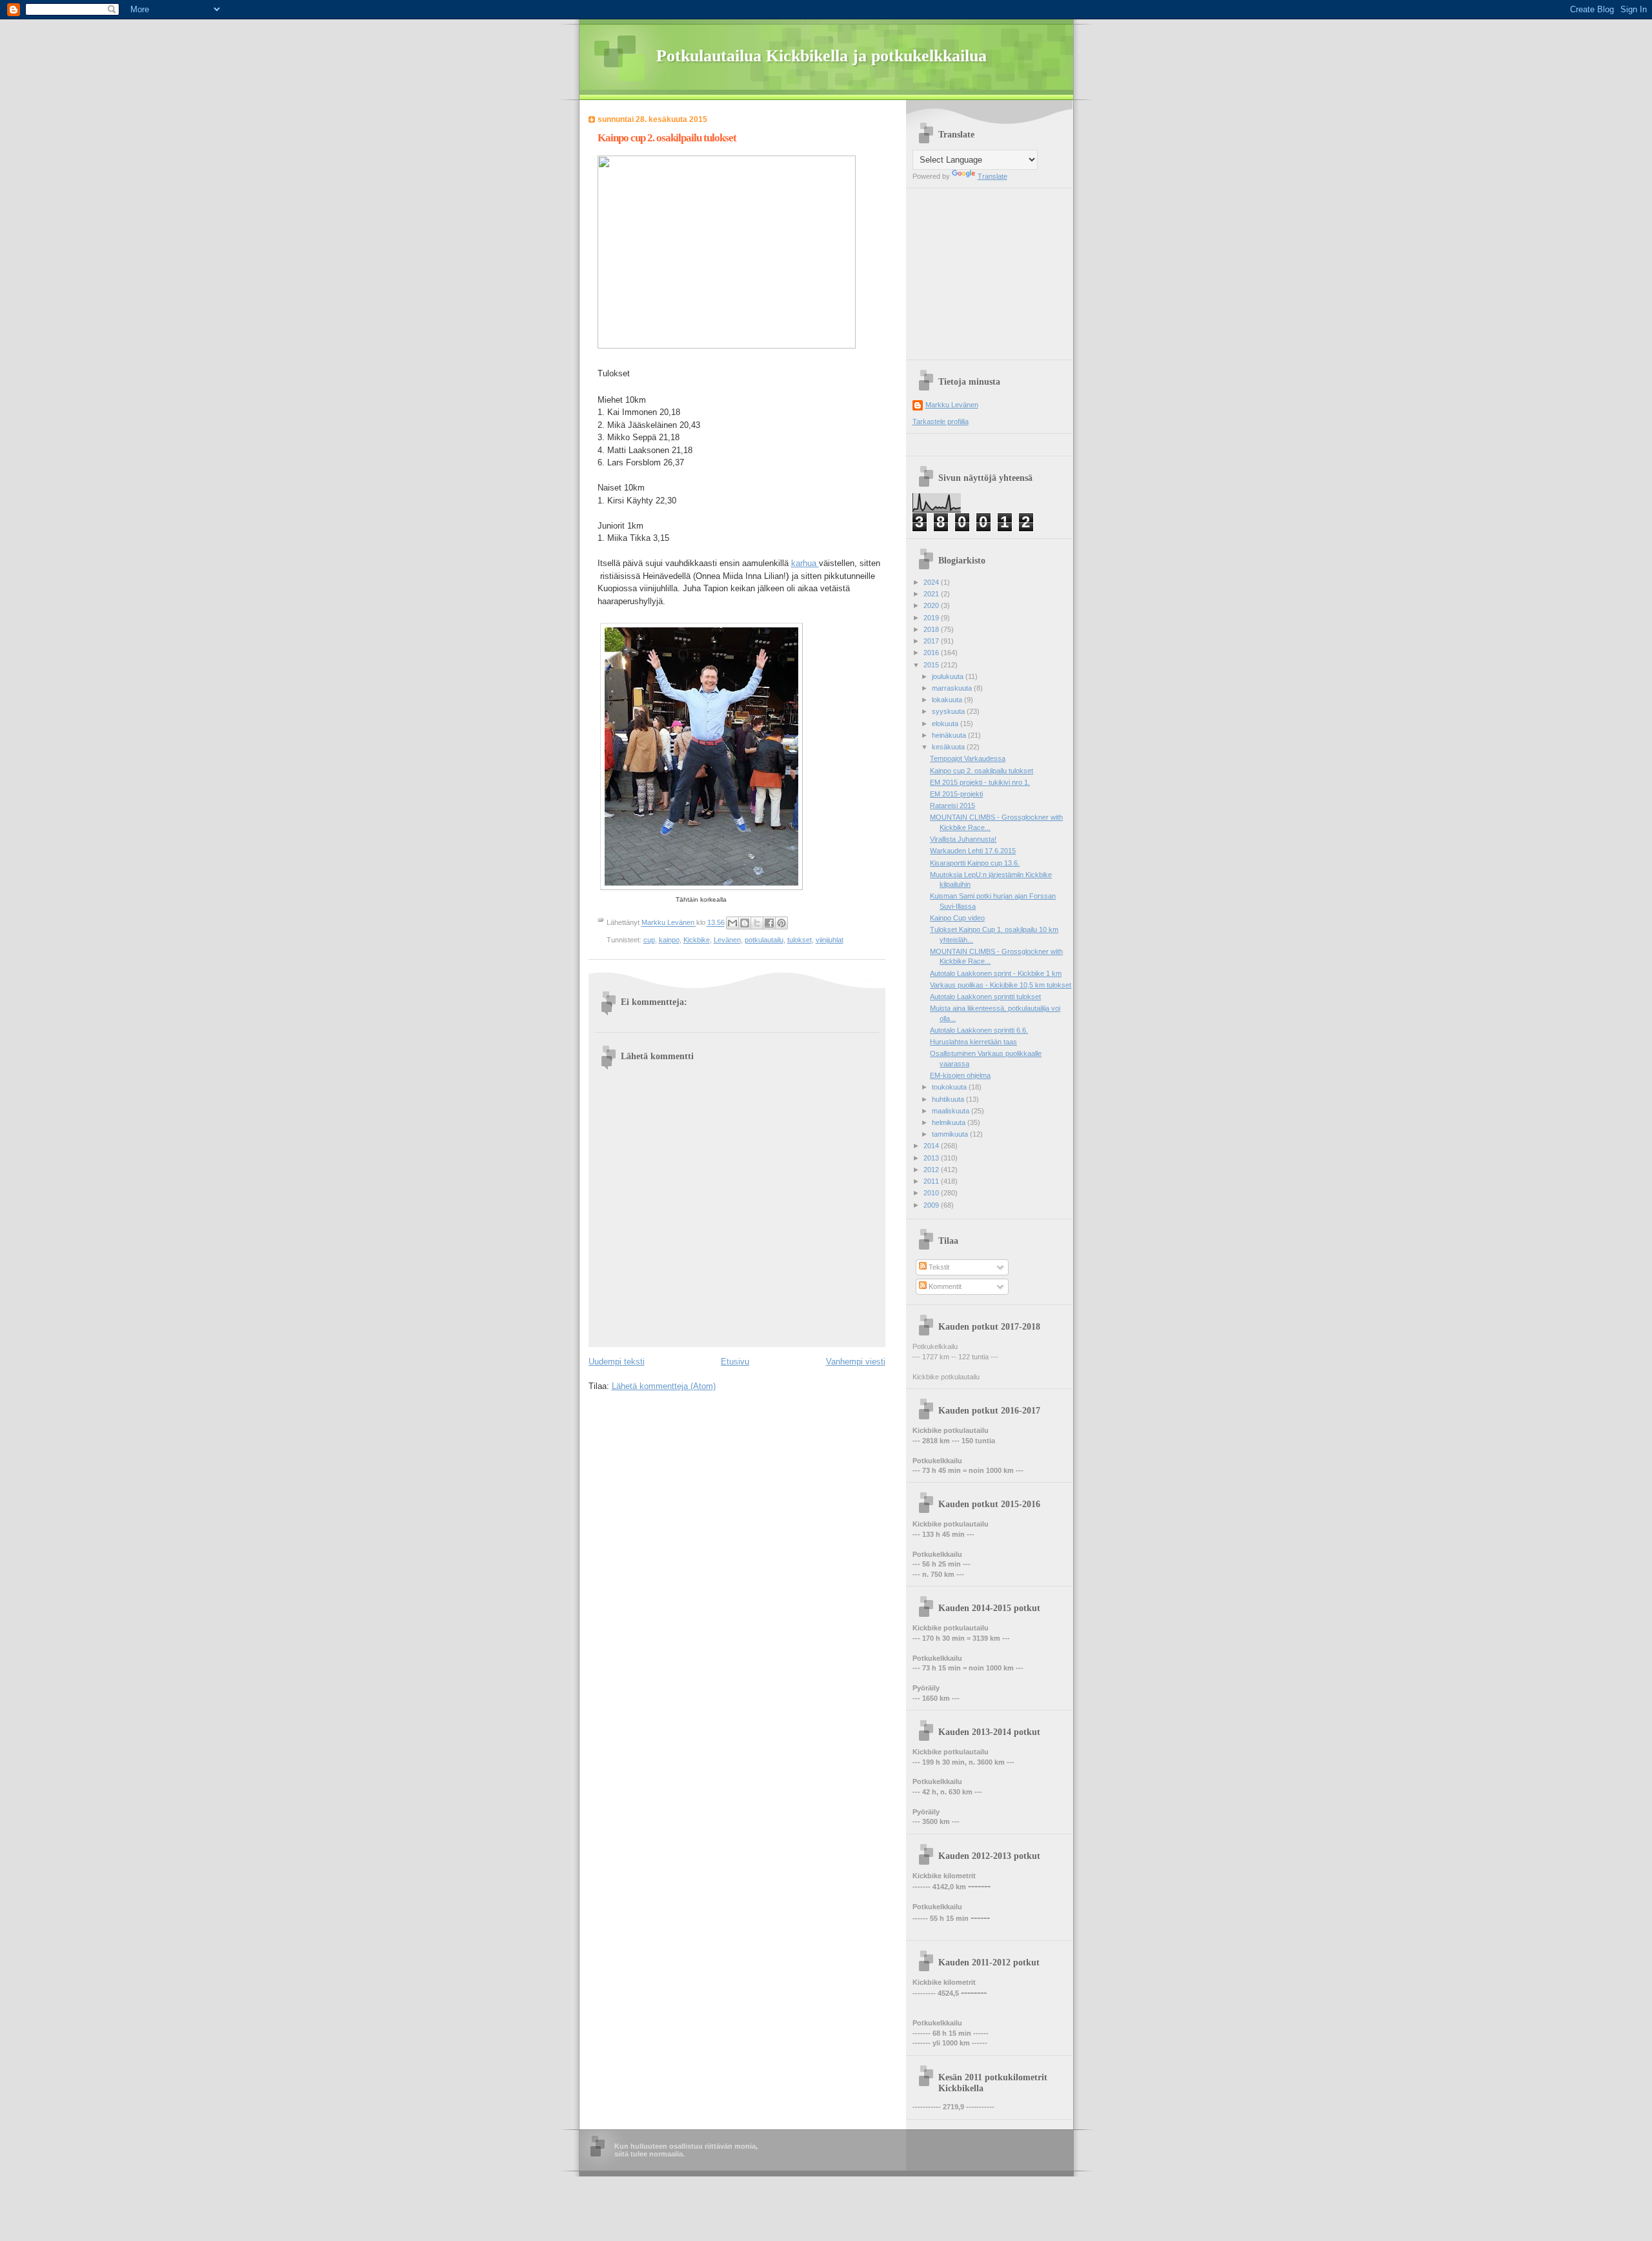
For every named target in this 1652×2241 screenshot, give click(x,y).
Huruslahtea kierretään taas (973, 1042)
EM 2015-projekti (956, 794)
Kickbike (697, 940)
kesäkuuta (949, 747)
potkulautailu (764, 940)
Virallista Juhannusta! (963, 839)
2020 (932, 605)
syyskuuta (949, 711)
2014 (932, 1146)
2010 (932, 1193)
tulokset (800, 940)
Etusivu (735, 1362)
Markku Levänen (952, 405)
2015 (932, 665)
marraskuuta (953, 688)
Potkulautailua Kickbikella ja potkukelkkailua (821, 56)
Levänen (727, 940)
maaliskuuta (952, 1111)
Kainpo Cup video (957, 918)
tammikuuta (951, 1134)
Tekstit (938, 1267)
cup (649, 940)
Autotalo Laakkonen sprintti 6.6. (979, 1030)
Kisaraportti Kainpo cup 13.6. (975, 863)
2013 (932, 1158)
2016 (932, 653)
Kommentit (944, 1286)
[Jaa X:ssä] (757, 923)
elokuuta (946, 724)
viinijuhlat (830, 940)
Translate (992, 176)
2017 (932, 641)
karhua (805, 563)
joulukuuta (949, 676)
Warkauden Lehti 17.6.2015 (973, 851)
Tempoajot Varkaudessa (968, 758)
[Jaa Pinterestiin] (781, 923)
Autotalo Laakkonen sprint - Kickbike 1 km (996, 973)
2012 (932, 1170)
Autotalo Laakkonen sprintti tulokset (985, 997)
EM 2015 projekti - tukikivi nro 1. (980, 782)
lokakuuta (948, 700)
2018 (932, 629)
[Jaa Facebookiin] (769, 923)
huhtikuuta (949, 1099)
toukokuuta (950, 1087)
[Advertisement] (993, 269)
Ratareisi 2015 (952, 806)
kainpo (669, 940)
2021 (932, 594)
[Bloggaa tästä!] (745, 923)
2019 (932, 618)
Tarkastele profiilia (941, 421)
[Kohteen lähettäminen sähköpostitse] (732, 923)
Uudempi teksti (617, 1362)
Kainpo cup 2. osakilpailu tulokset (982, 771)
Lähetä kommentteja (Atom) (664, 1386)
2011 (932, 1181)
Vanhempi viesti (856, 1362)
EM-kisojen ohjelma (960, 1075)
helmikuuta (950, 1122)
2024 (932, 582)
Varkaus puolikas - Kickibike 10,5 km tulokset (1001, 985)
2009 (932, 1205)
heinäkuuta (950, 735)
